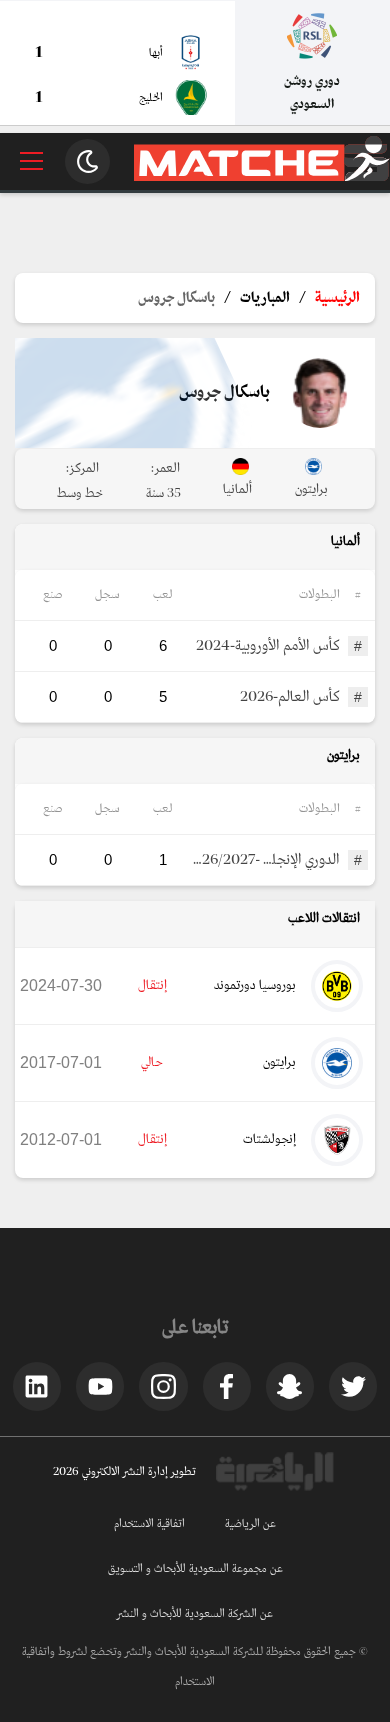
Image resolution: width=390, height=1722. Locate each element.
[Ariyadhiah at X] (353, 1386)
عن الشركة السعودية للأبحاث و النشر (195, 1614)
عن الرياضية (250, 1524)
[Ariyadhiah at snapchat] (290, 1386)
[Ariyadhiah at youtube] (100, 1386)
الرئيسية (337, 298)
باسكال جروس (176, 298)
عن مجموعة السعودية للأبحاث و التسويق (195, 1569)
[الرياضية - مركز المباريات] (262, 177)
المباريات (265, 298)
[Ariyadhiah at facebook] (227, 1386)
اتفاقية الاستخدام (149, 1524)
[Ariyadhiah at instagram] (163, 1386)
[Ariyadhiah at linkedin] (37, 1386)
